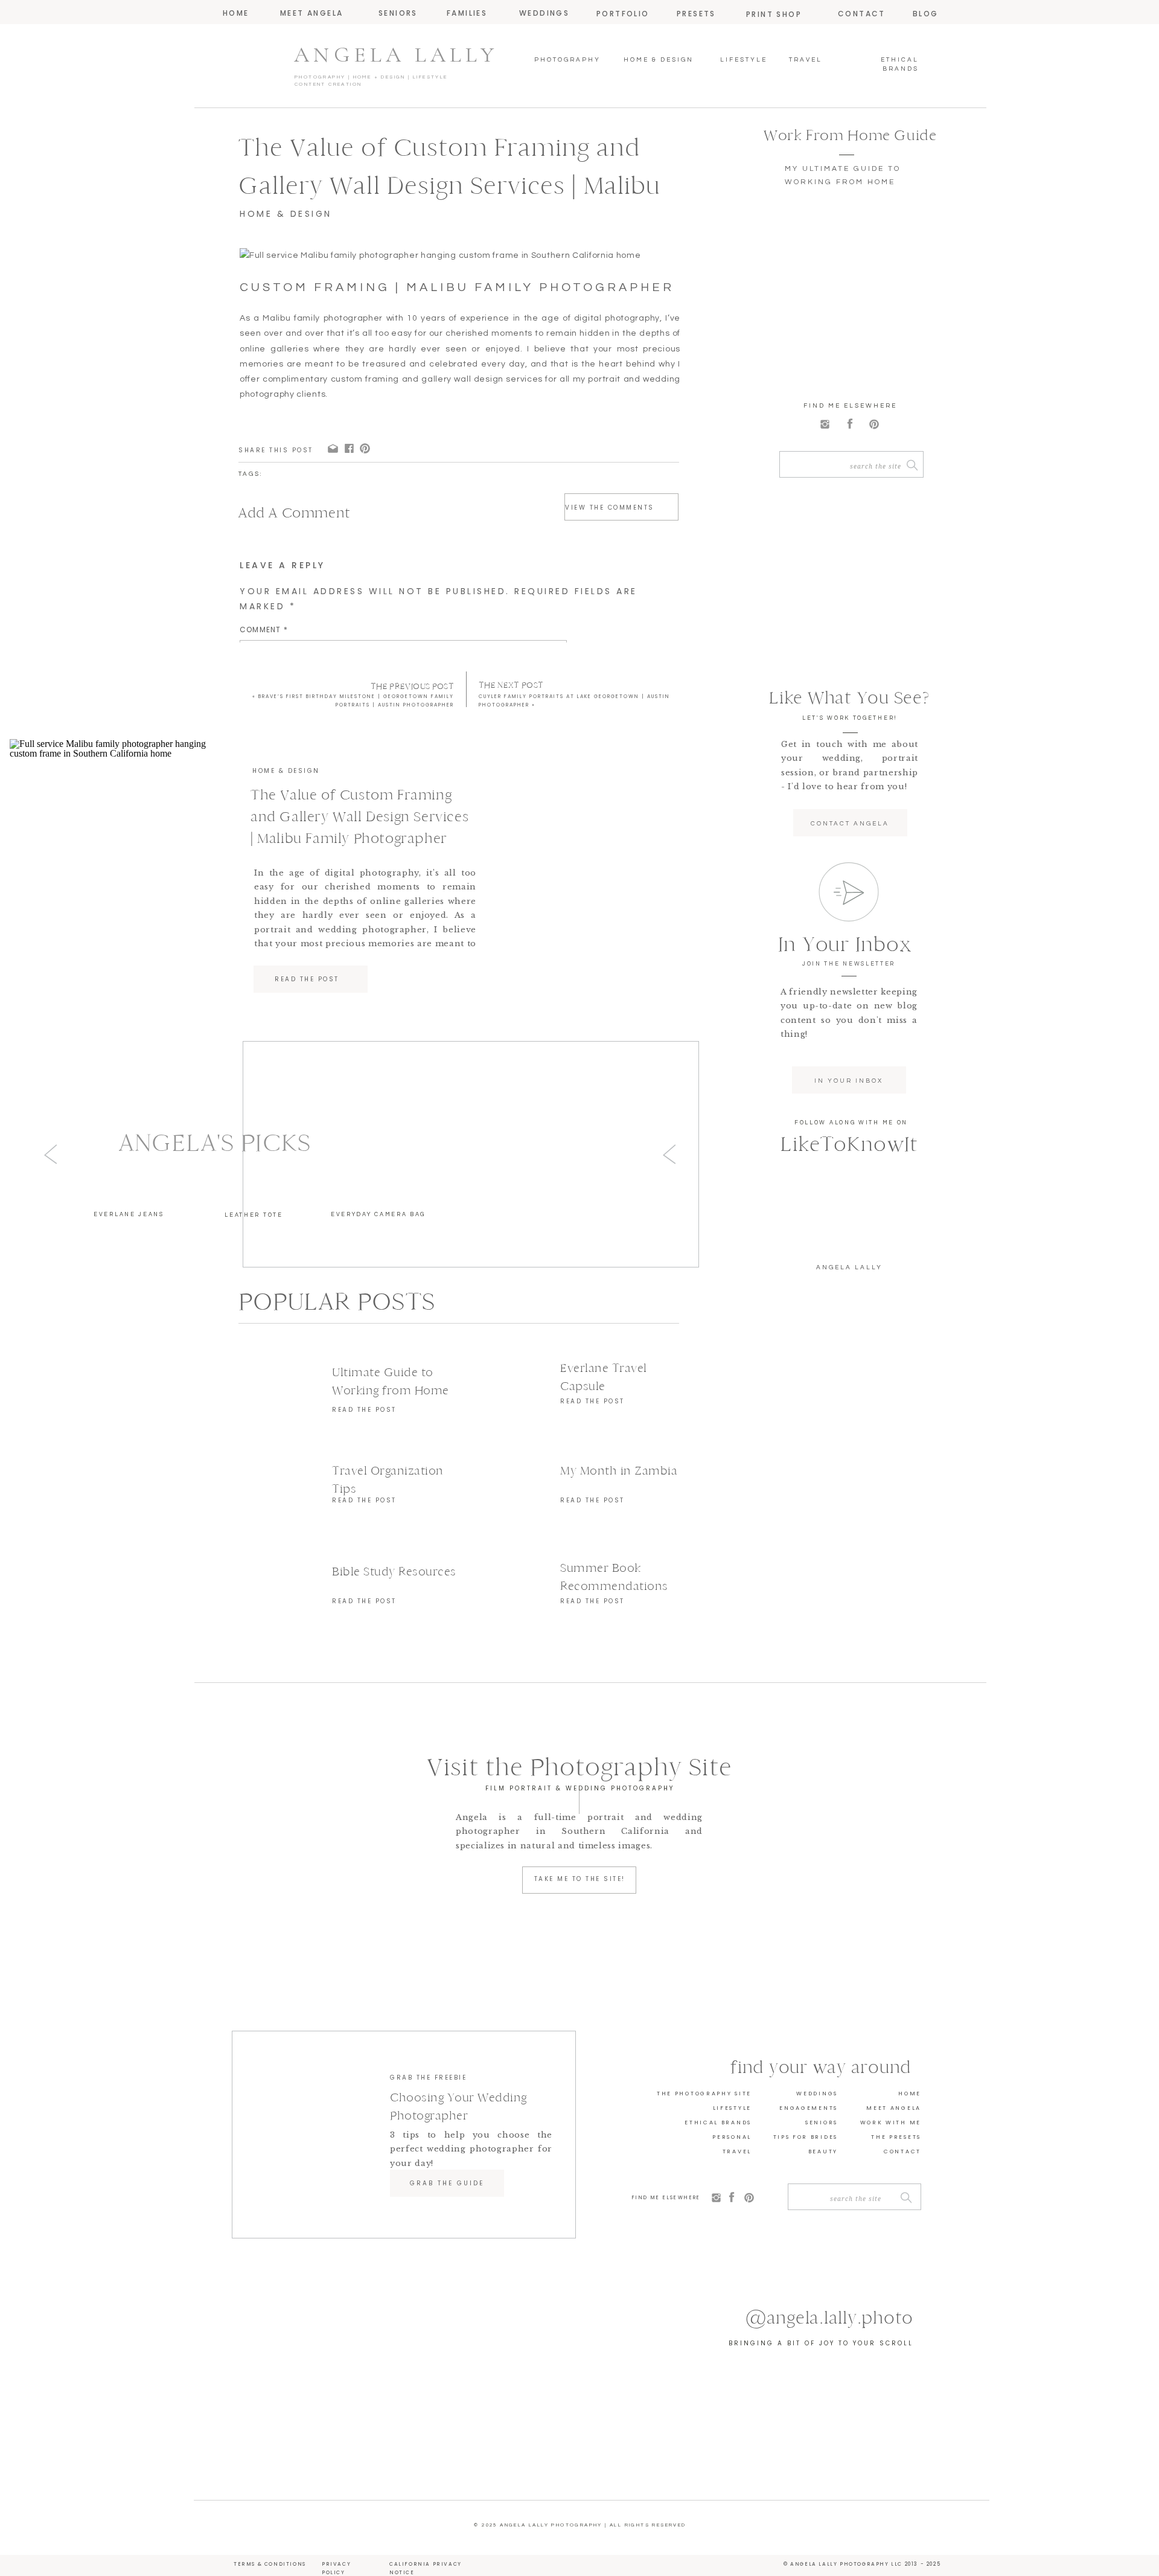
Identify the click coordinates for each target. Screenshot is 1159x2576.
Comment (264, 630)
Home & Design (286, 214)
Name (254, 782)
